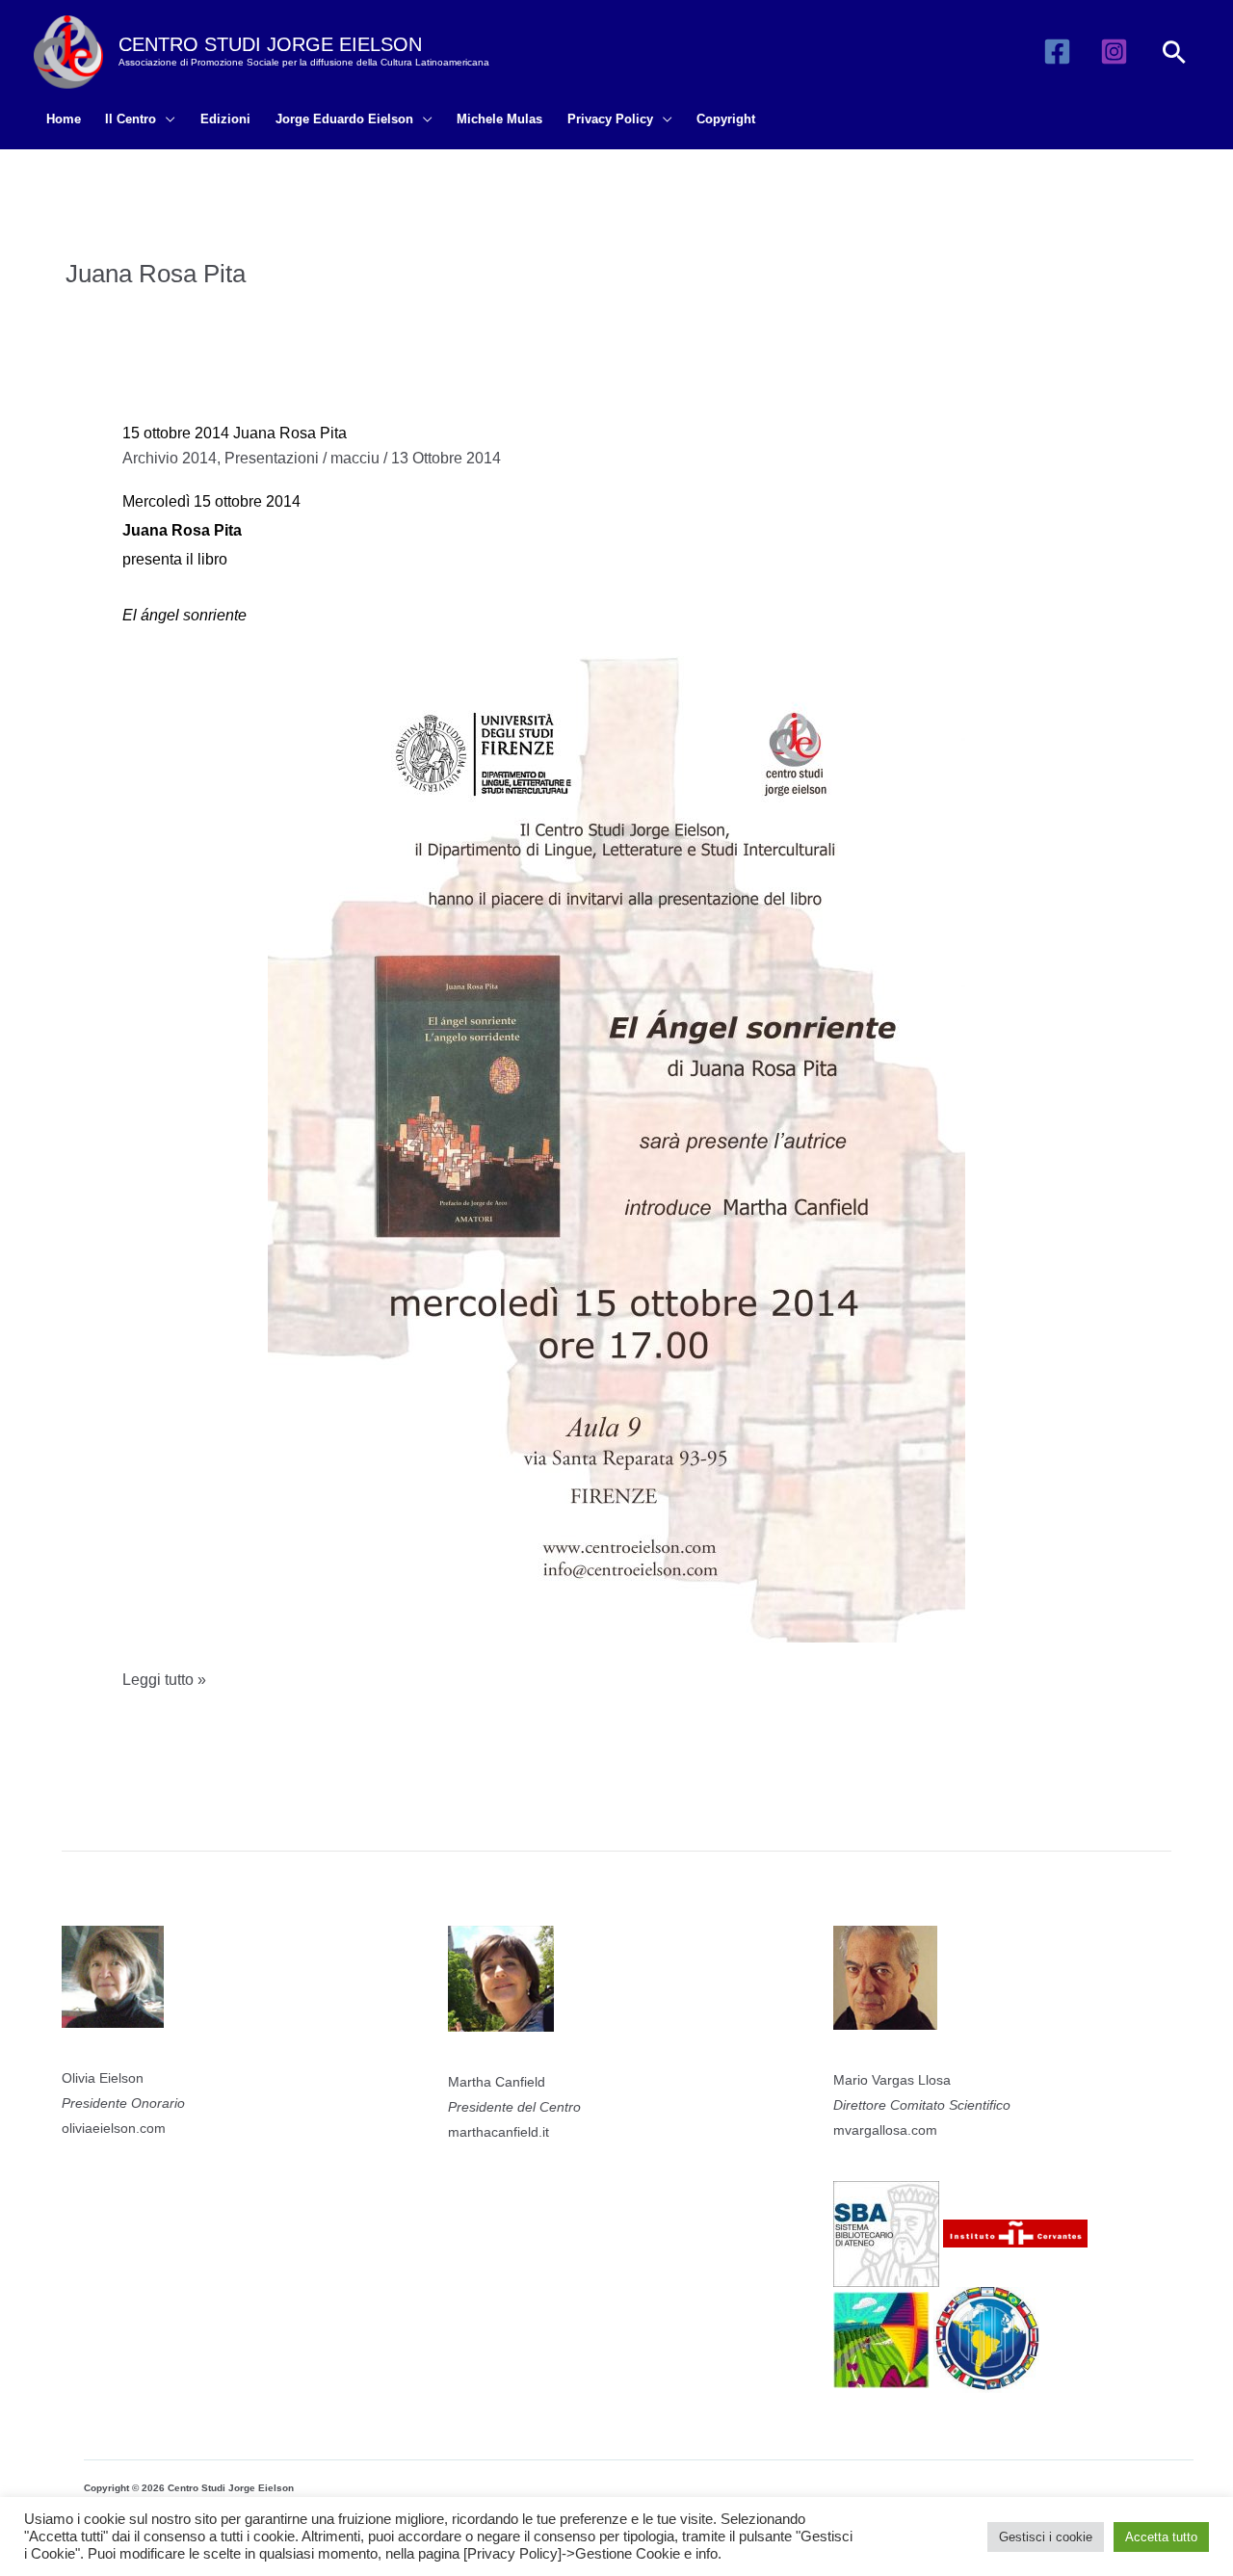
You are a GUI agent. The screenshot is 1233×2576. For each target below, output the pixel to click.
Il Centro (131, 119)
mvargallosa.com (885, 2130)
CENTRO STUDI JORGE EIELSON (270, 44)
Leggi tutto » (164, 1682)
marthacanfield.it (498, 2132)
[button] (1174, 52)
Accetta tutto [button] (1161, 2537)
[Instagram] (1114, 52)
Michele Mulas (499, 119)
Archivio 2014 (170, 458)
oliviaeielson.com (114, 2128)
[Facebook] (1057, 52)
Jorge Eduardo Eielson (344, 119)
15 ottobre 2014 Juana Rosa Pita (235, 433)
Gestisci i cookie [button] (1046, 2537)
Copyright (726, 119)
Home (64, 119)
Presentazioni (272, 458)
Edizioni (225, 119)
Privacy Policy (610, 119)
